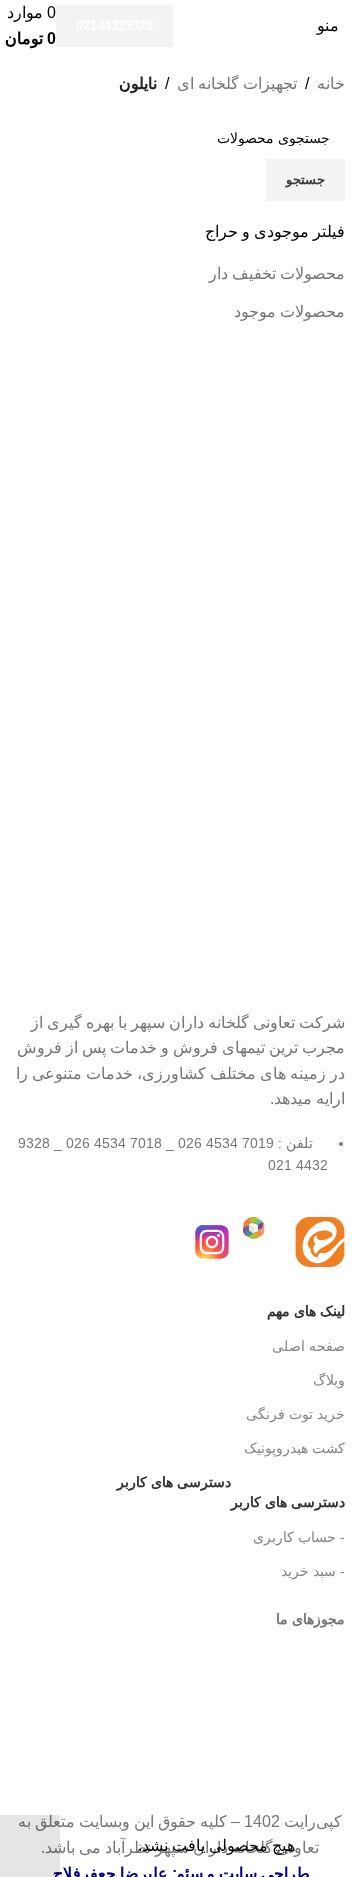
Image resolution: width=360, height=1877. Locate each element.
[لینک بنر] (180, 938)
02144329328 (114, 25)
